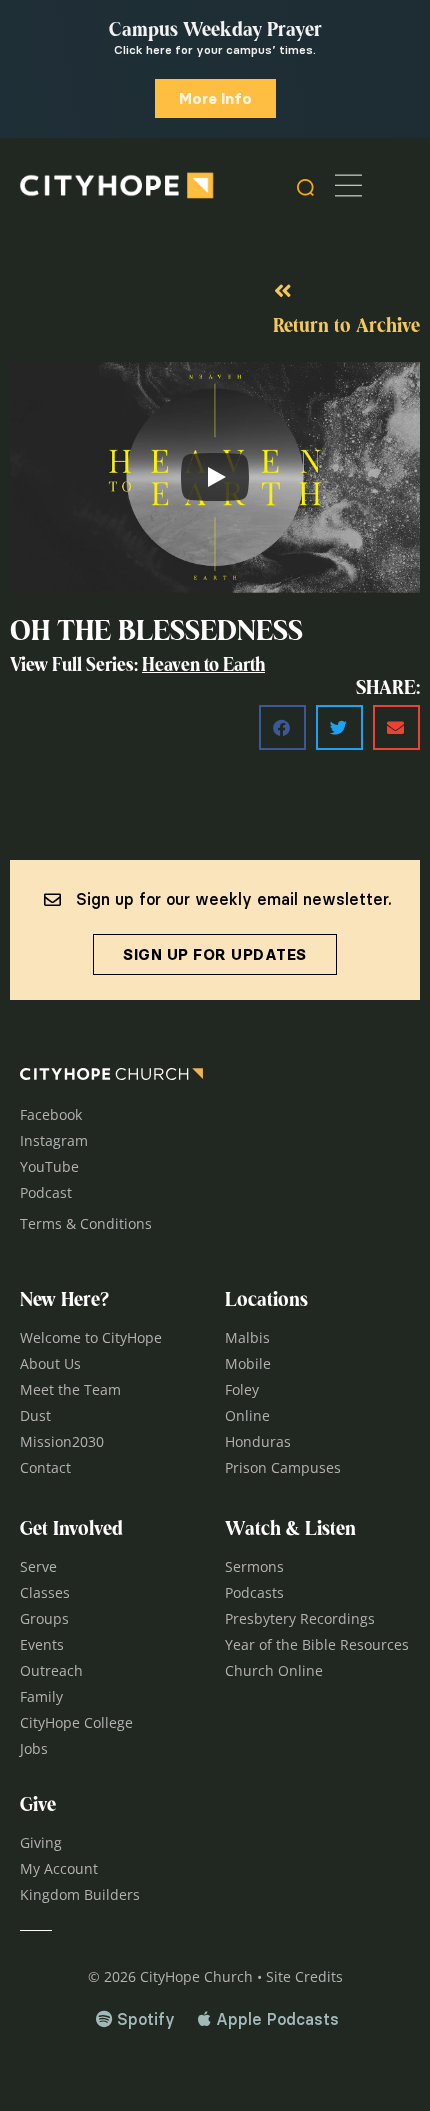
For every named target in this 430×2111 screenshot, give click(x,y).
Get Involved (71, 1530)
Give (38, 1806)
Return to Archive (346, 327)
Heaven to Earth (203, 666)
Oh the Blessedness (156, 632)
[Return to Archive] (283, 291)
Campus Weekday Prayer (215, 31)
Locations (266, 1301)
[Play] (215, 477)
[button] (282, 727)
